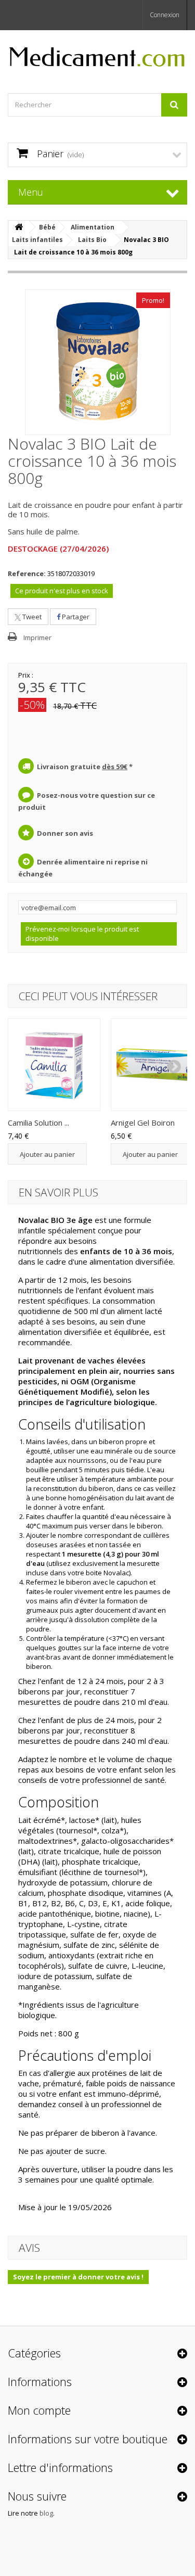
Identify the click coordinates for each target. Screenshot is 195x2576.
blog (46, 2513)
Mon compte (39, 2410)
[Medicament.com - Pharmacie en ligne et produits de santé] (97, 53)
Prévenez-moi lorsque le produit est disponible (82, 934)
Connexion (165, 15)
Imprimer (37, 637)
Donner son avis (65, 833)
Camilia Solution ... (38, 1123)
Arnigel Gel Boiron (143, 1123)
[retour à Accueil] (19, 227)
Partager (75, 617)
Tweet (31, 617)
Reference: (27, 573)
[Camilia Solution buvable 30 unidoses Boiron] (54, 1065)
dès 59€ (115, 767)
